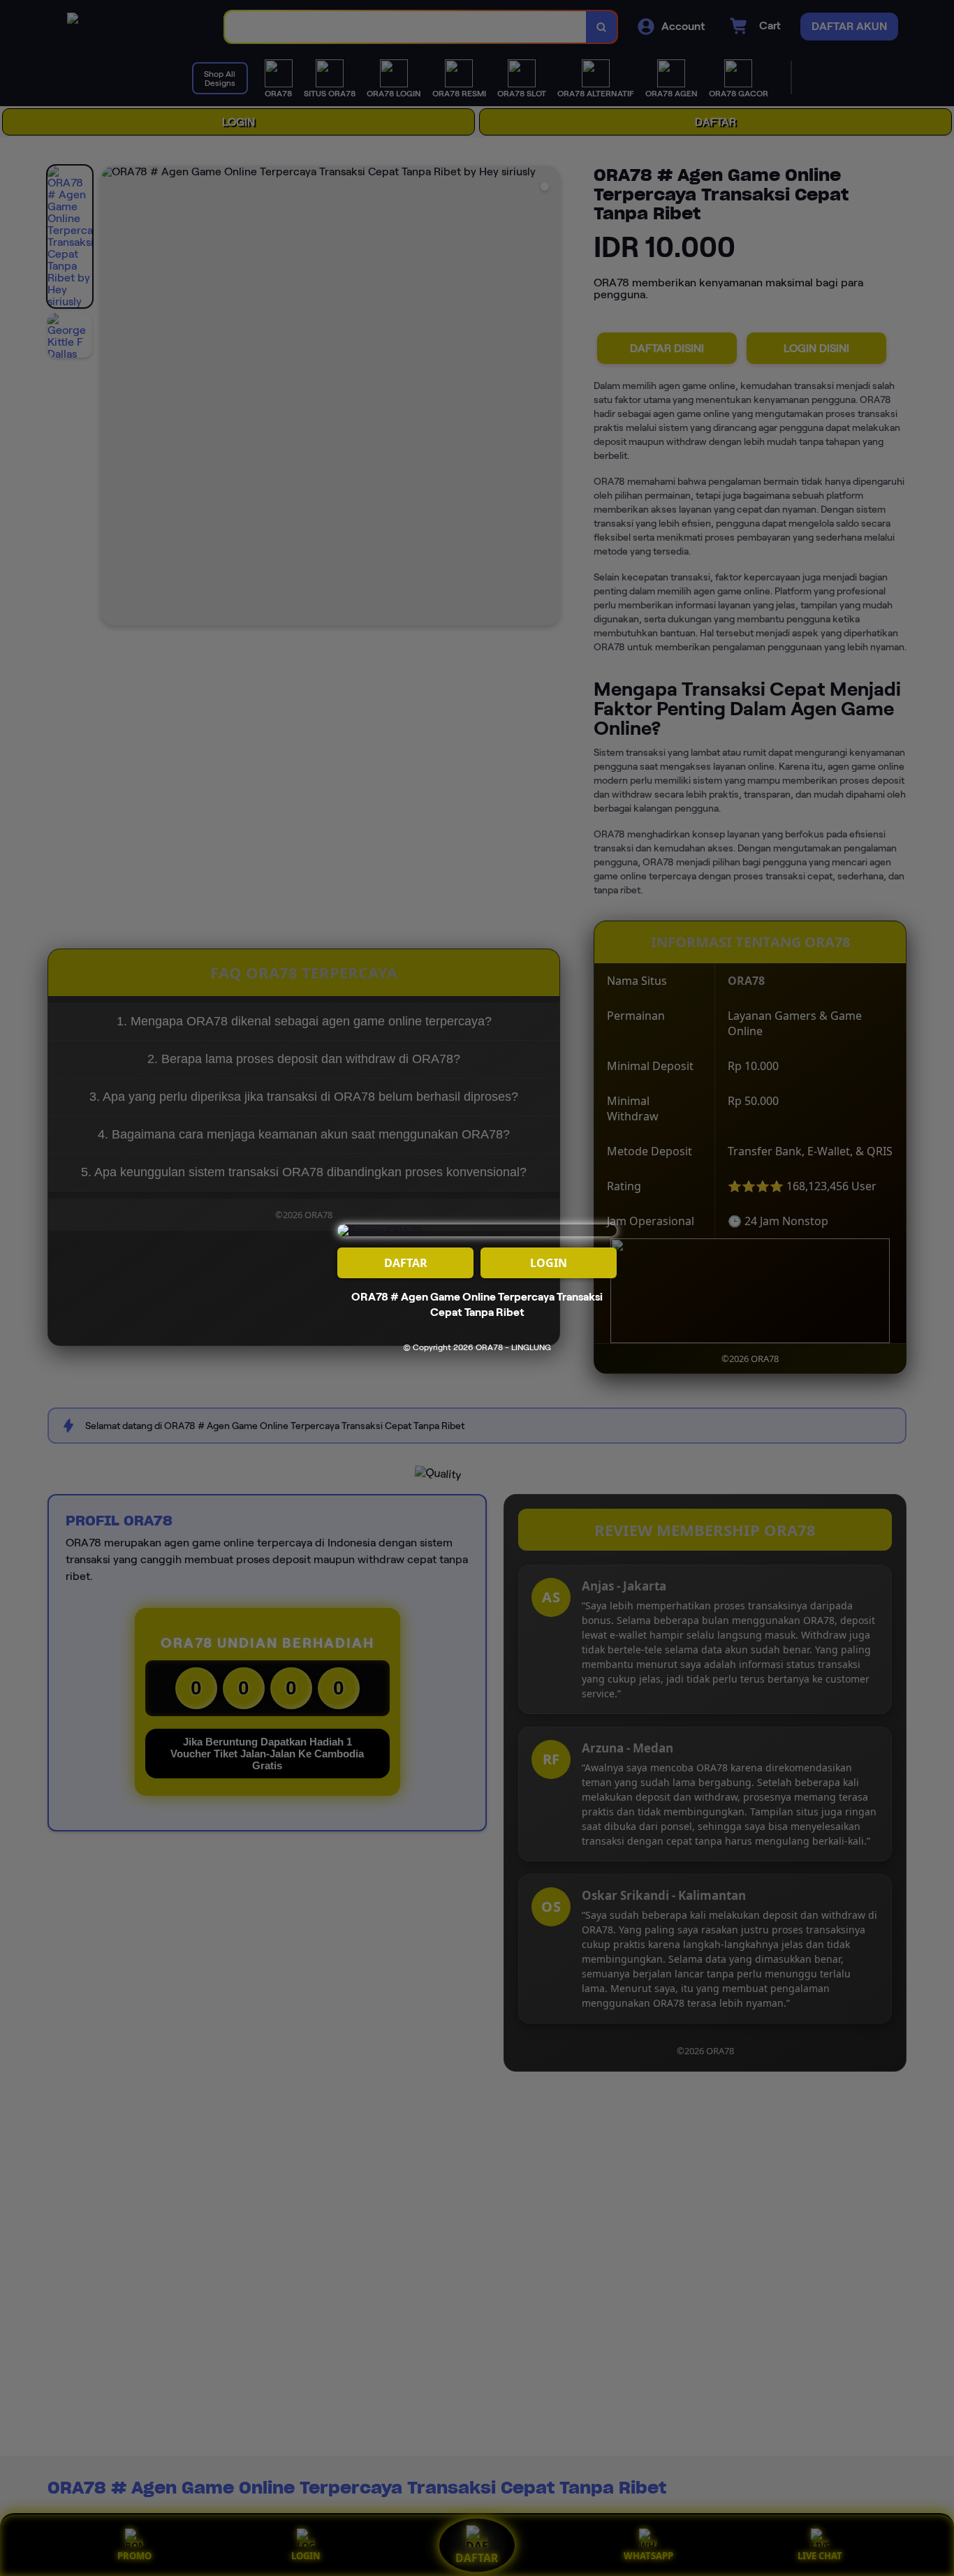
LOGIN (549, 1263)
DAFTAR (406, 1263)
